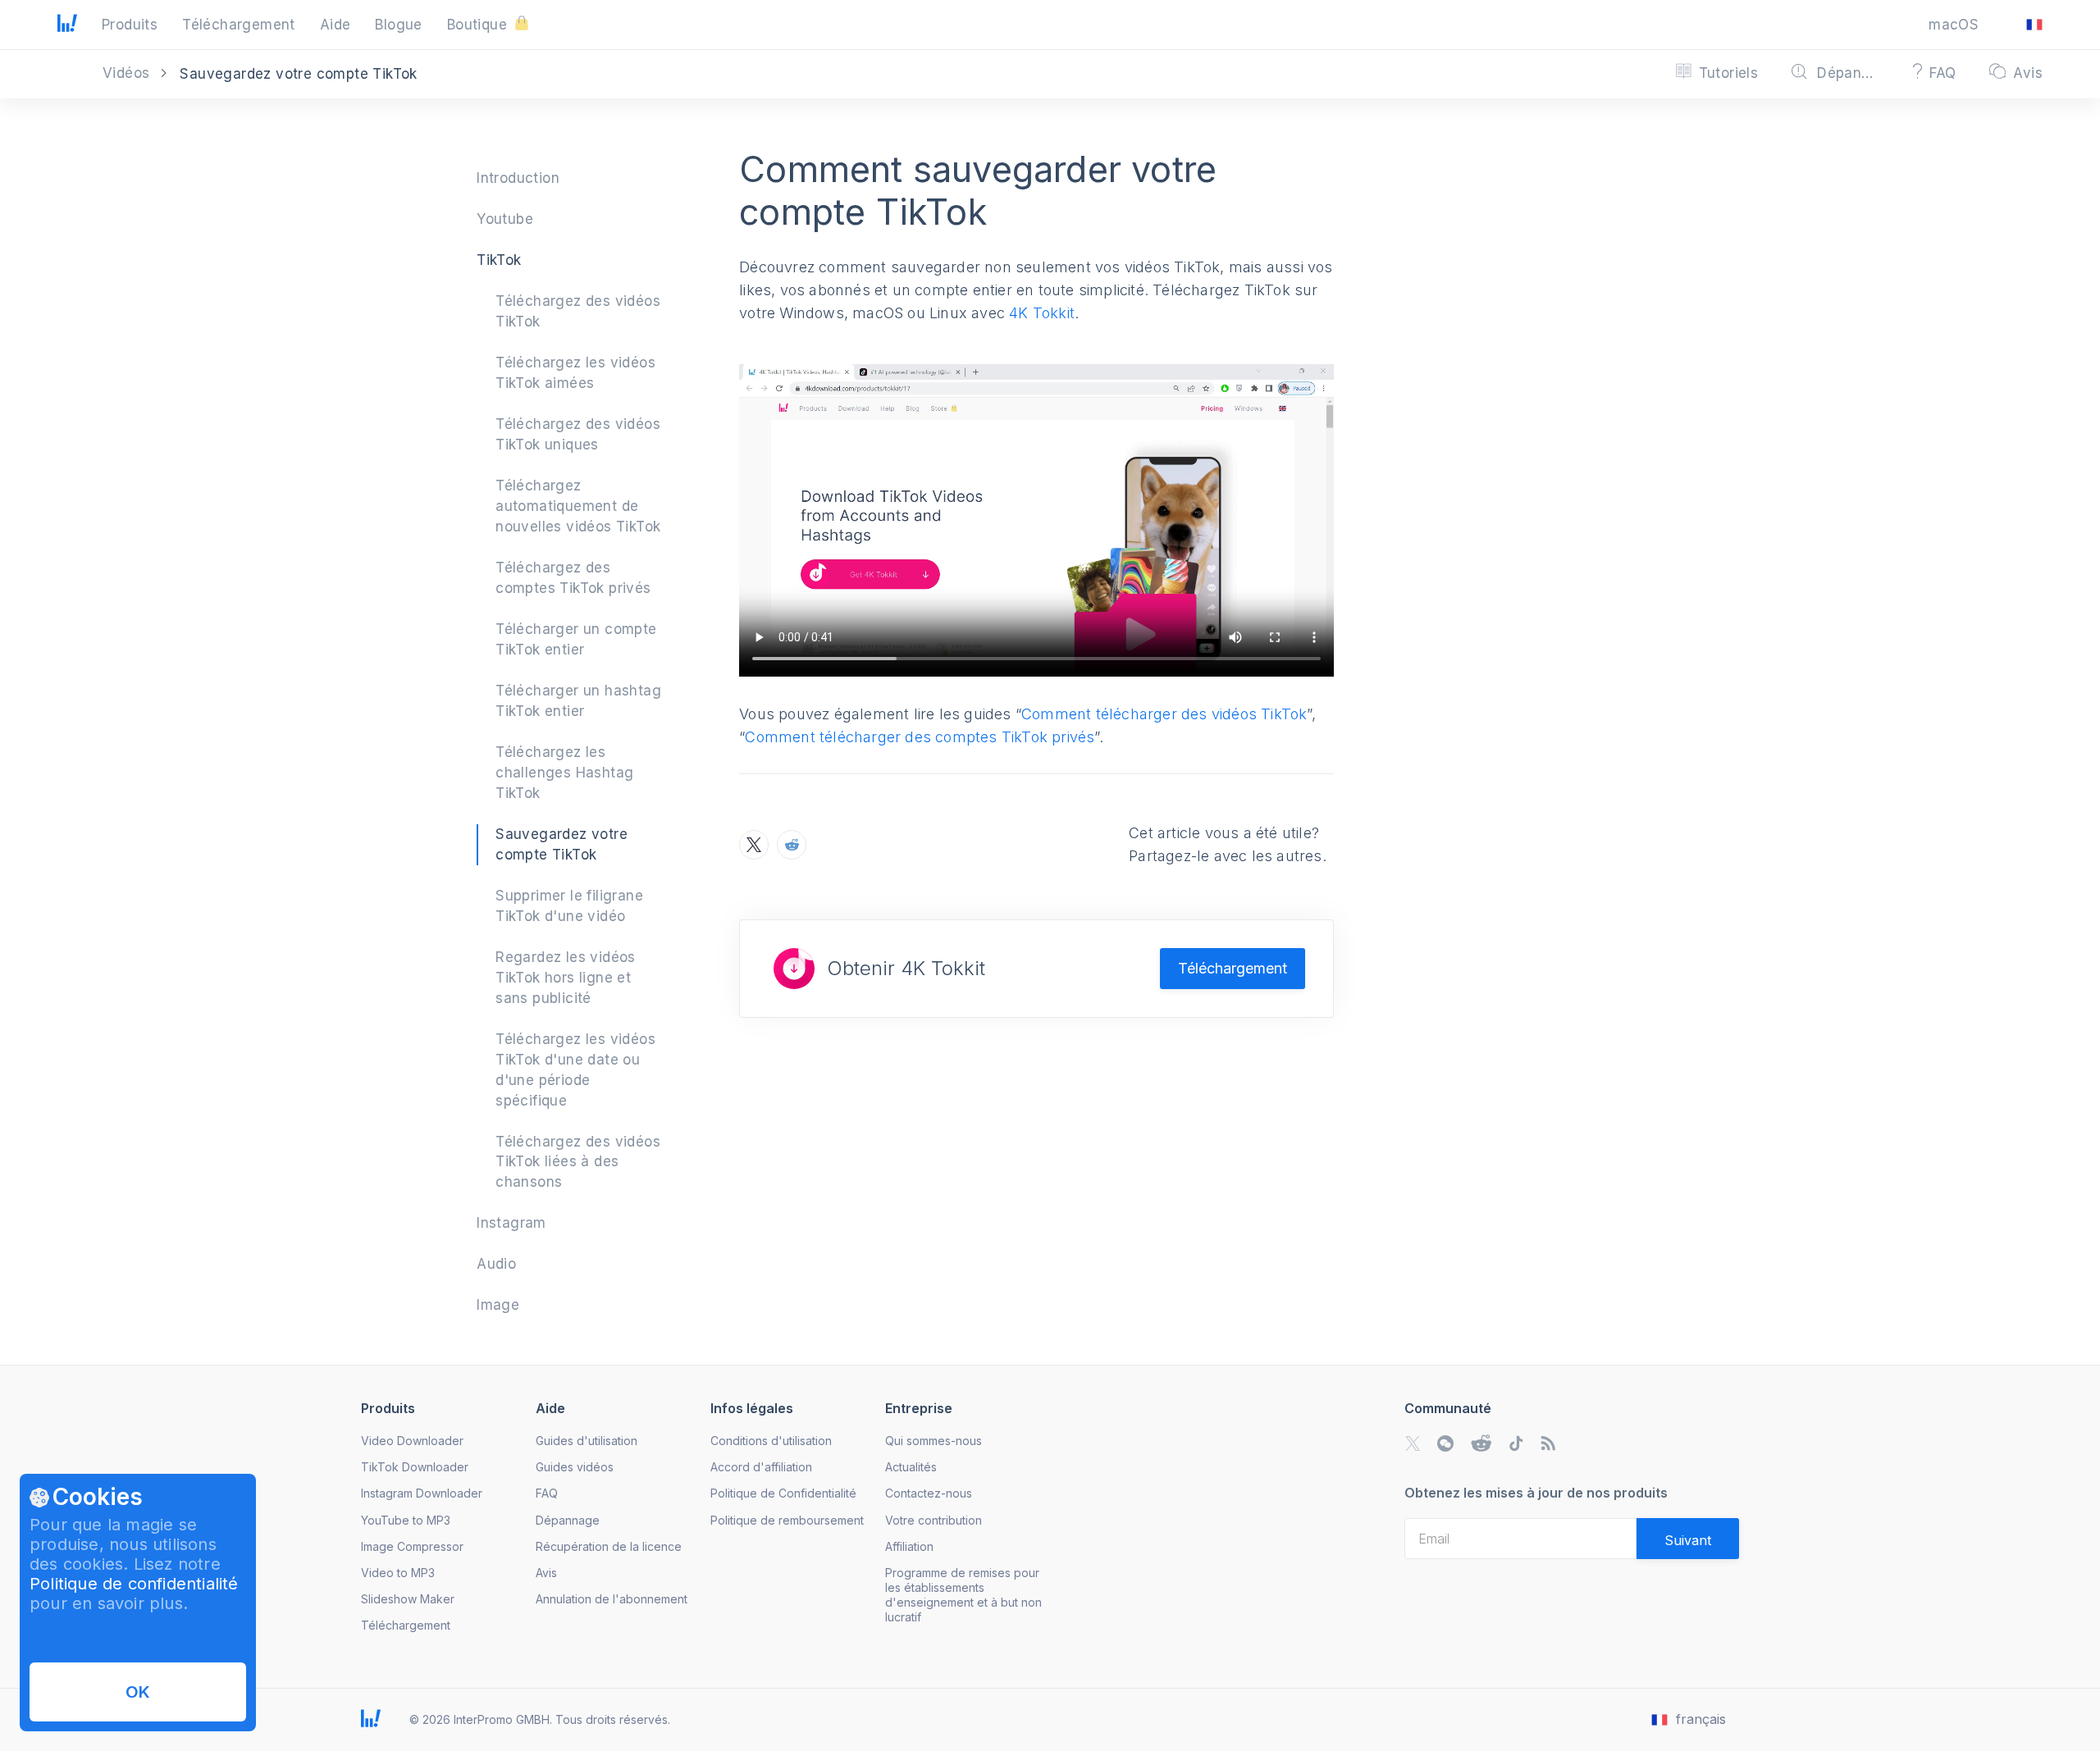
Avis (546, 1573)
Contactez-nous (929, 1493)
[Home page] (67, 27)
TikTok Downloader (415, 1467)
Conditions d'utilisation (771, 1441)
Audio (496, 1264)
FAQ (547, 1493)
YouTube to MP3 (406, 1520)
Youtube (505, 219)
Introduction (518, 178)
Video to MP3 (398, 1573)
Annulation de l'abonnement (612, 1599)
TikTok (499, 260)
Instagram (511, 1223)
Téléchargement (1233, 968)
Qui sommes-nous (934, 1441)
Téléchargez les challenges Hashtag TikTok (564, 773)
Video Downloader (412, 1441)
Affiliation (909, 1546)
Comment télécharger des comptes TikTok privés (920, 737)
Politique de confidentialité (134, 1584)
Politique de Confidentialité (783, 1493)
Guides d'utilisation (587, 1441)
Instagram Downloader (422, 1493)
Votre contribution (934, 1520)
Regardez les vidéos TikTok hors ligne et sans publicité (566, 978)
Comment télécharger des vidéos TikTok (1164, 714)
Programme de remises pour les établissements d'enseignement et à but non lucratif (963, 1595)
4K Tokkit (1042, 313)
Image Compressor (412, 1546)
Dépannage (568, 1520)
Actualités (911, 1467)
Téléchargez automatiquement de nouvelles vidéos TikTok (578, 506)
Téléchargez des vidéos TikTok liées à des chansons (578, 1162)
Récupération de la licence (609, 1546)
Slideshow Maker (408, 1599)
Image (498, 1305)
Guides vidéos (575, 1467)
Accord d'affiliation (761, 1467)
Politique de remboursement (787, 1520)
